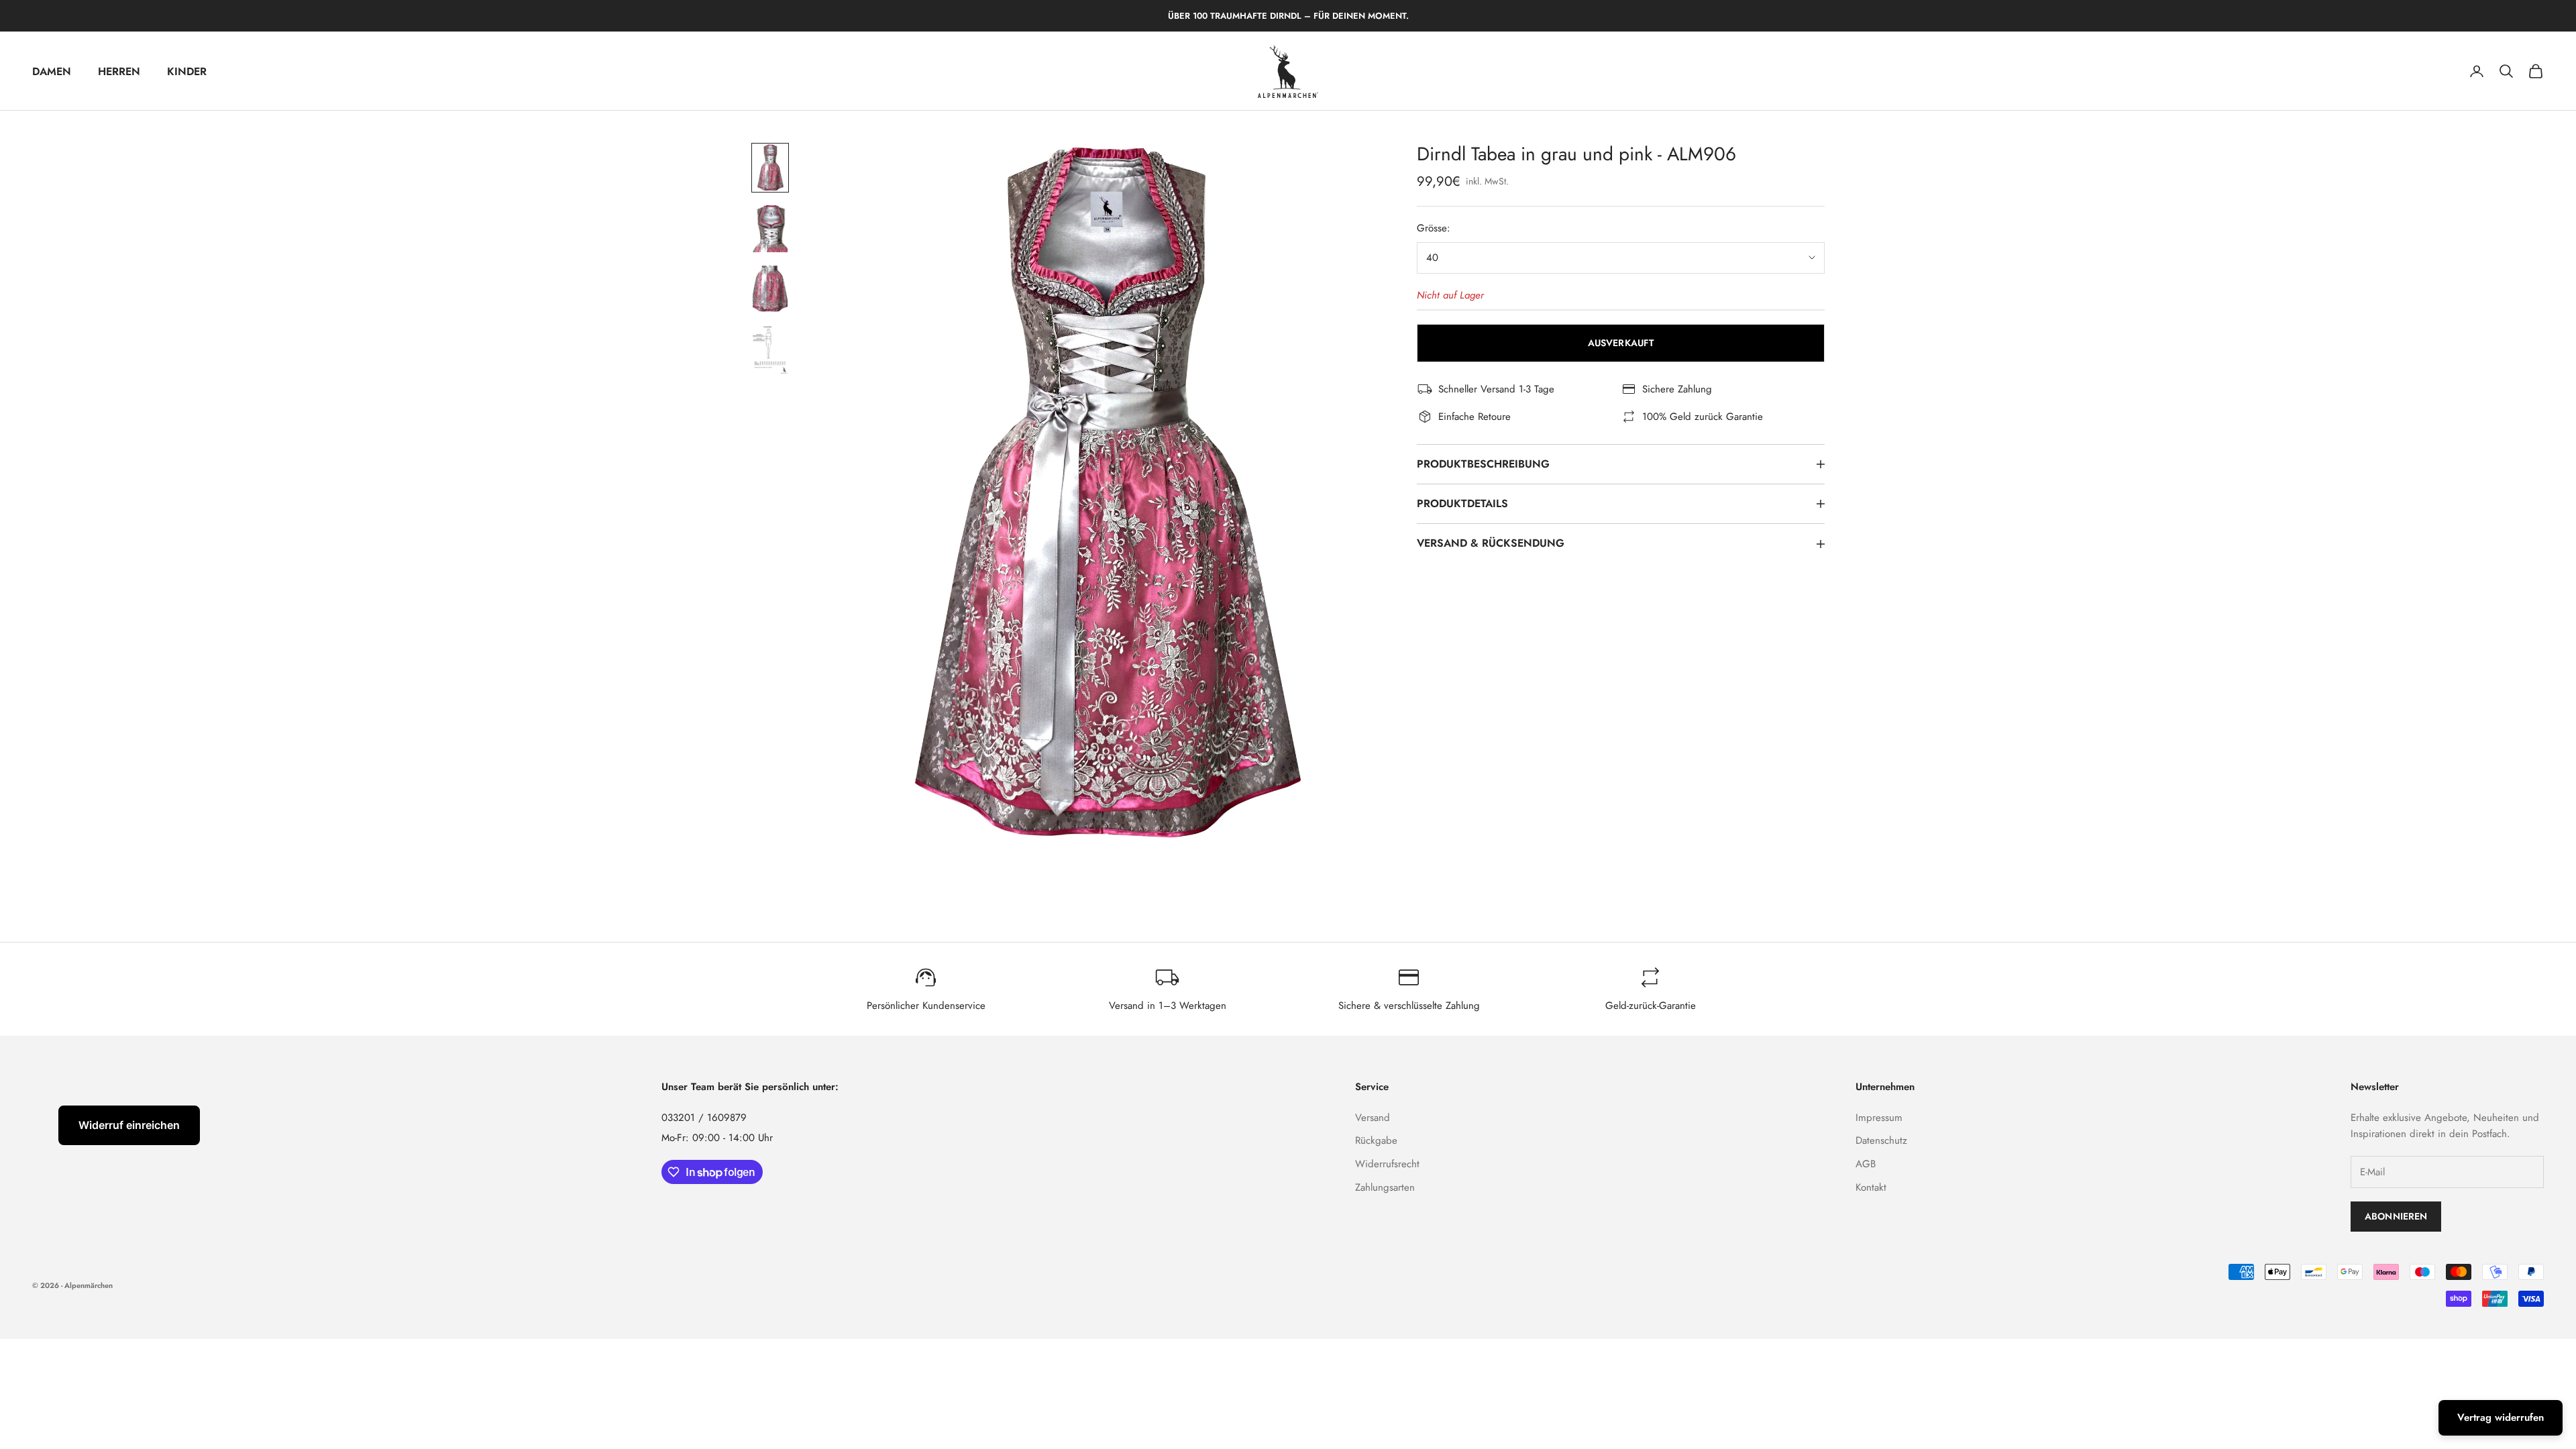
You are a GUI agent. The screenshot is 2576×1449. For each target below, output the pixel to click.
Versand (1373, 1118)
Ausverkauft (1621, 343)
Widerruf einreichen (129, 1125)
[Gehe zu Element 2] (770, 228)
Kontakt (1871, 1187)
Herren (119, 71)
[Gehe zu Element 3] (770, 289)
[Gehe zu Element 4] (770, 350)
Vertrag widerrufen (2501, 1417)
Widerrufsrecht (1387, 1164)
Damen (52, 71)
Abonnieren (2396, 1216)
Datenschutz (1881, 1140)
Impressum (1879, 1118)
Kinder (187, 71)
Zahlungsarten (1385, 1187)
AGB (1866, 1164)
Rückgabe (1376, 1140)
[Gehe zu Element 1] (770, 168)
